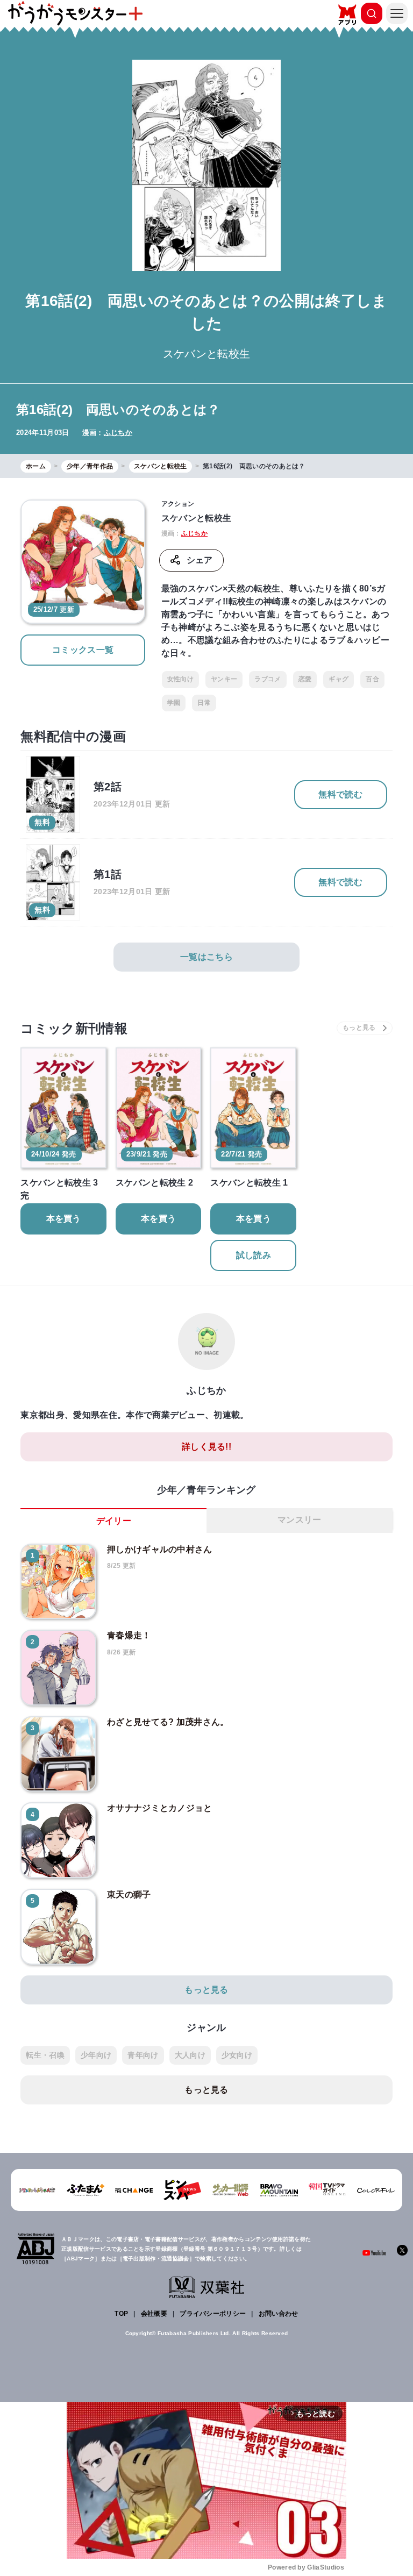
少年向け (96, 2055)
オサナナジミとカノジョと (160, 1808)
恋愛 (305, 679)
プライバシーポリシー (213, 2314)
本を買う (64, 1219)
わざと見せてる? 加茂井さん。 (168, 1722)
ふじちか (118, 433)
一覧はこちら (206, 957)
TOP (121, 2314)
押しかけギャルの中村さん (160, 1549)
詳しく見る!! (206, 1447)
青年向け (143, 2055)
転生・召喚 (45, 2055)
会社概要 (154, 2314)
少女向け (237, 2055)
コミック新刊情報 (74, 1028)
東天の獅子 (129, 1894)
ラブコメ (268, 679)
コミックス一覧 (83, 650)
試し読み (254, 1255)
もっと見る (206, 1990)
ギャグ (339, 679)
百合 (372, 679)
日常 (204, 703)
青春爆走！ (129, 1635)
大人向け (190, 2055)
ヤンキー (224, 679)
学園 (174, 703)
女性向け (180, 679)
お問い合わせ (279, 2314)
